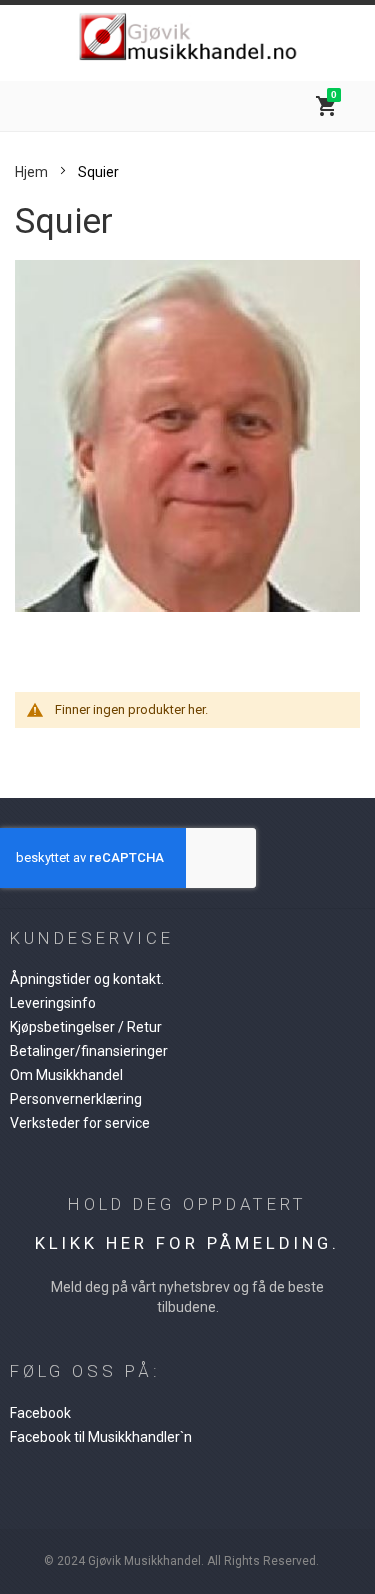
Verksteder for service (80, 1123)
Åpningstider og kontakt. (87, 979)
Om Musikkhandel (66, 1075)
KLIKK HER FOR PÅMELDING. (187, 1243)
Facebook (40, 1413)
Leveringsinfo (53, 1003)
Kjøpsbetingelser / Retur (86, 1027)
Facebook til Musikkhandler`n (101, 1437)
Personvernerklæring (76, 1099)
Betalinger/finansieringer (89, 1051)
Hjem (31, 172)
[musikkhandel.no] (187, 38)
